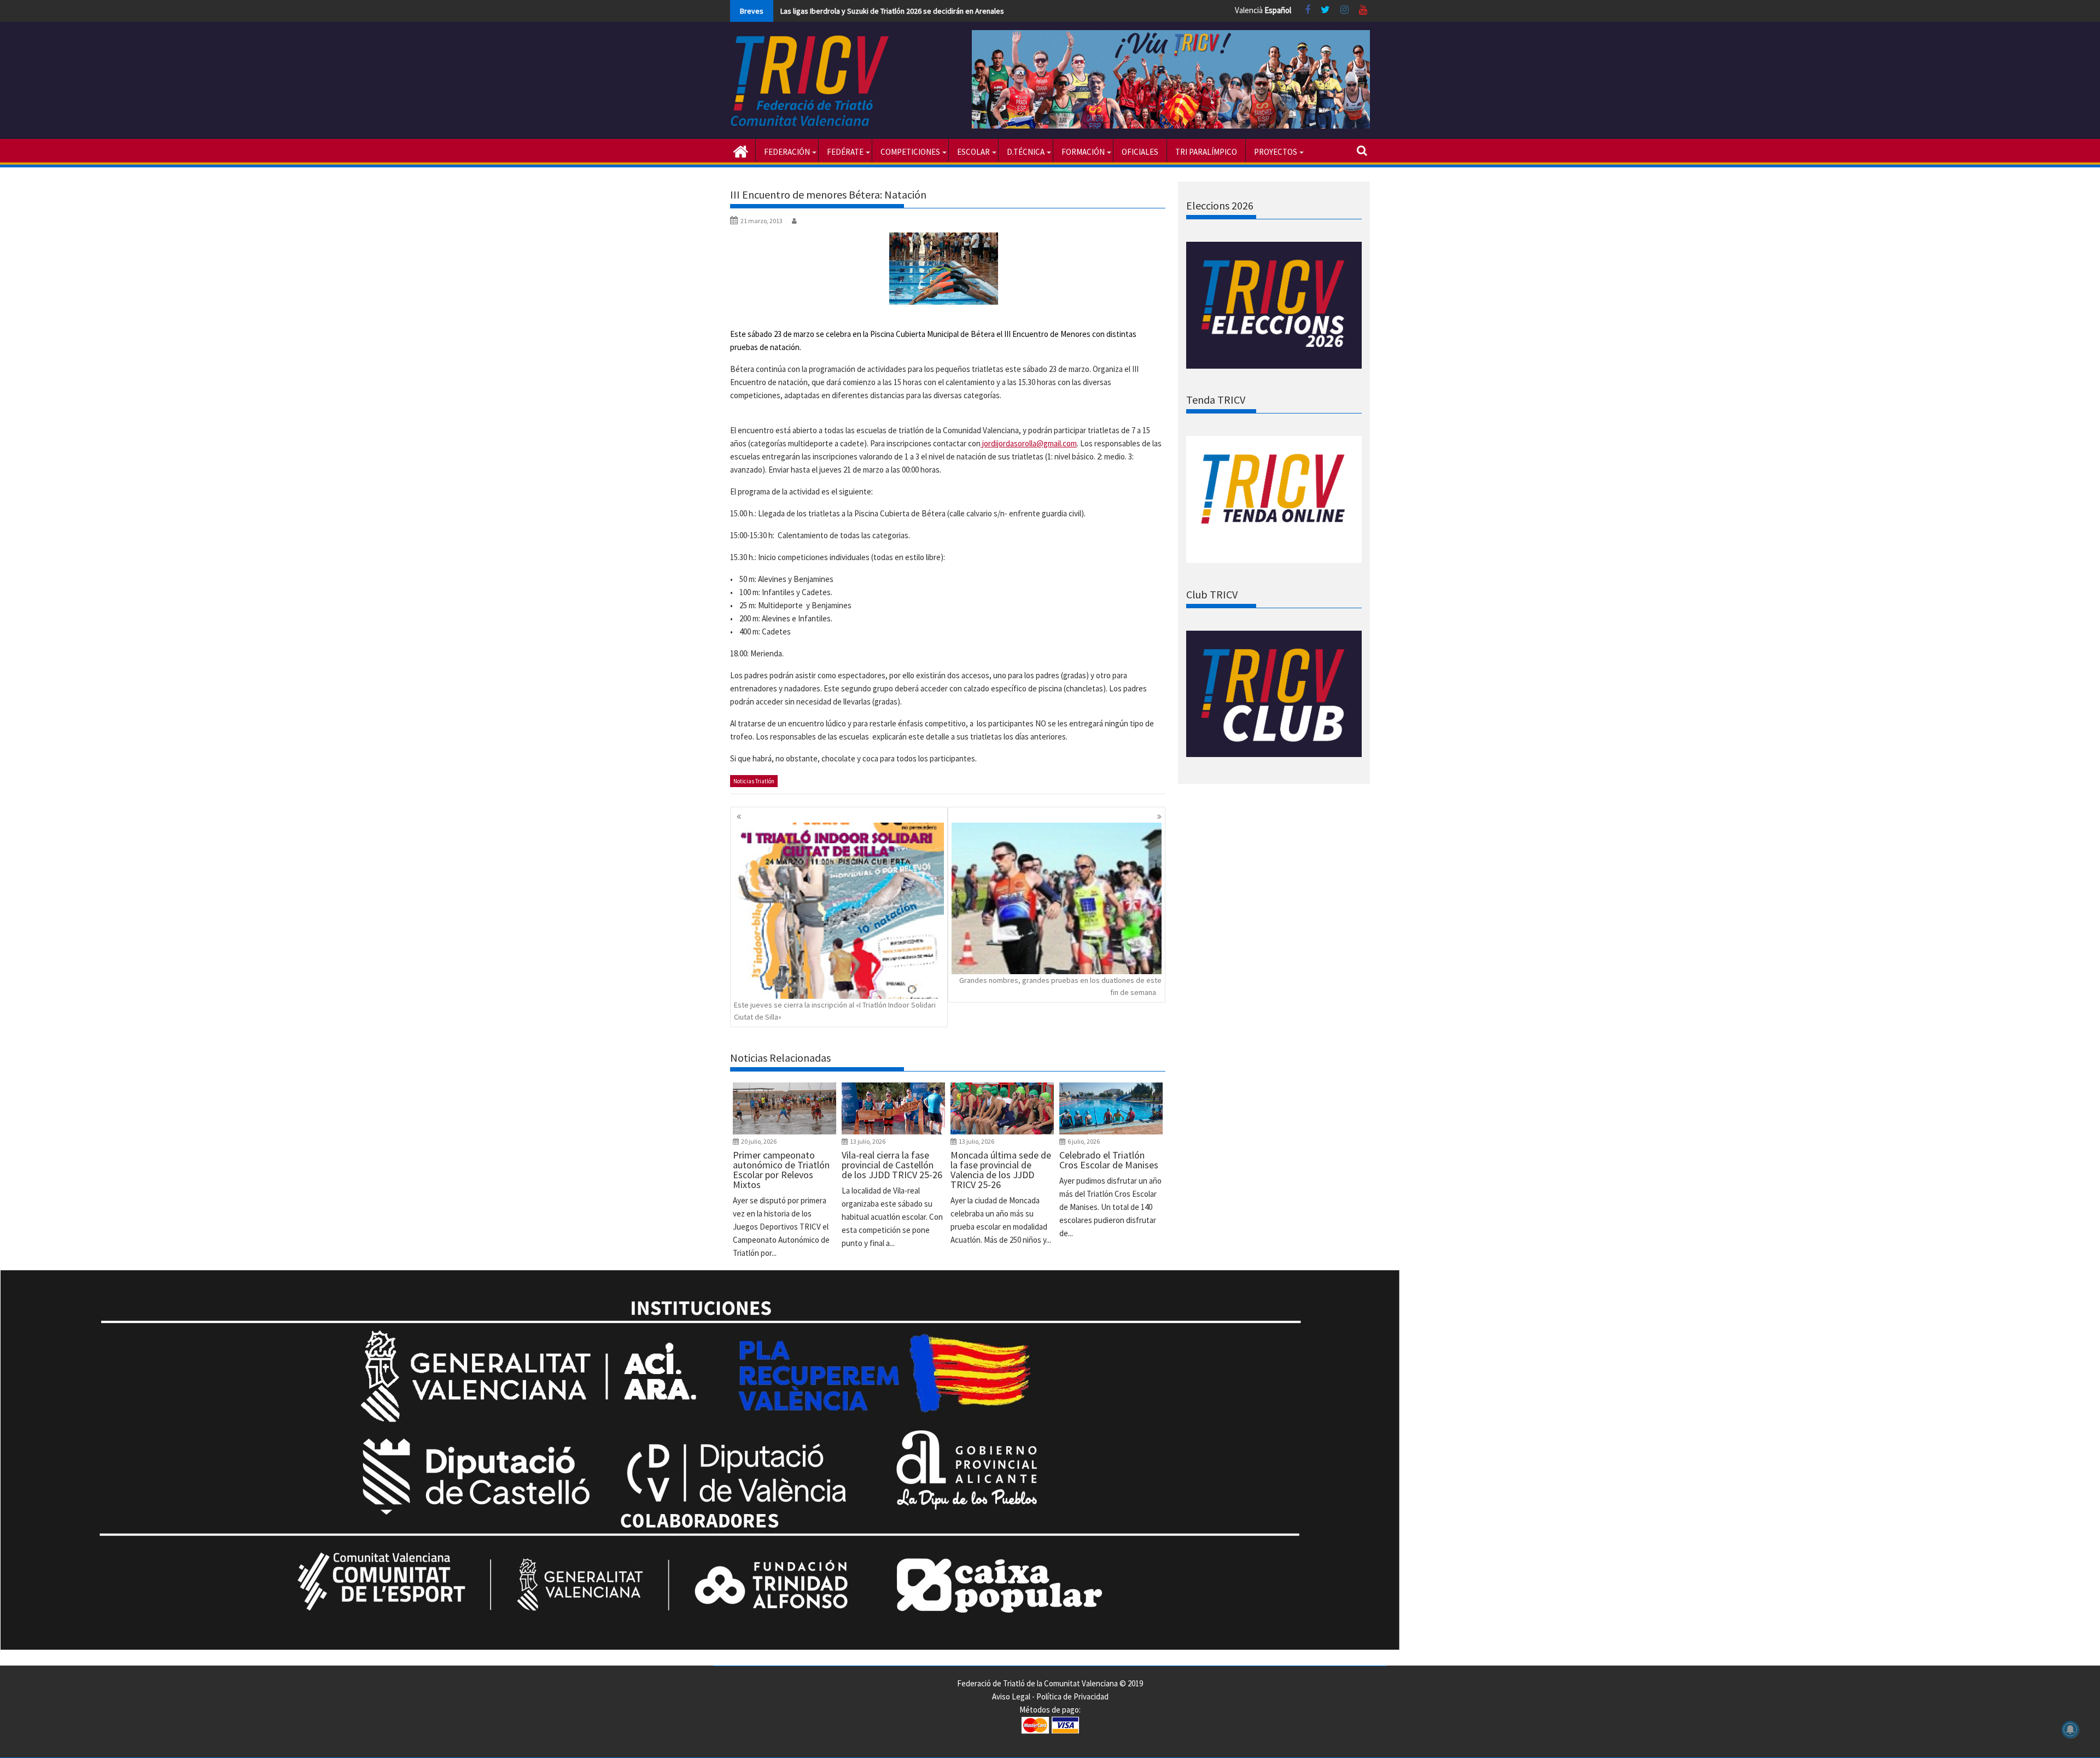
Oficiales (1140, 152)
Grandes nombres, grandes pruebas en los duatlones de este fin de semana (1060, 986)
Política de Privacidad (1072, 1696)
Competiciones (910, 152)
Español (1278, 10)
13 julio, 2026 (868, 1141)
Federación (787, 152)
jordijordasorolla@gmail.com (1029, 443)
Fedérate (845, 152)
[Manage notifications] (2070, 1730)
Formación (1083, 152)
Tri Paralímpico (1206, 152)
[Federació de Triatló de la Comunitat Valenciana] (741, 150)
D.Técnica (1026, 152)
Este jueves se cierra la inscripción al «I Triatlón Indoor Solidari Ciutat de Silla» (835, 1011)
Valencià (1249, 10)
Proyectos (1276, 152)
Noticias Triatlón (754, 781)
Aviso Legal (1011, 1696)
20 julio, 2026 (759, 1141)
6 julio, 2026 (1084, 1141)
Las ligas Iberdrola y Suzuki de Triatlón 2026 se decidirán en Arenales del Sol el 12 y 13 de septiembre (946, 11)
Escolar (973, 152)
